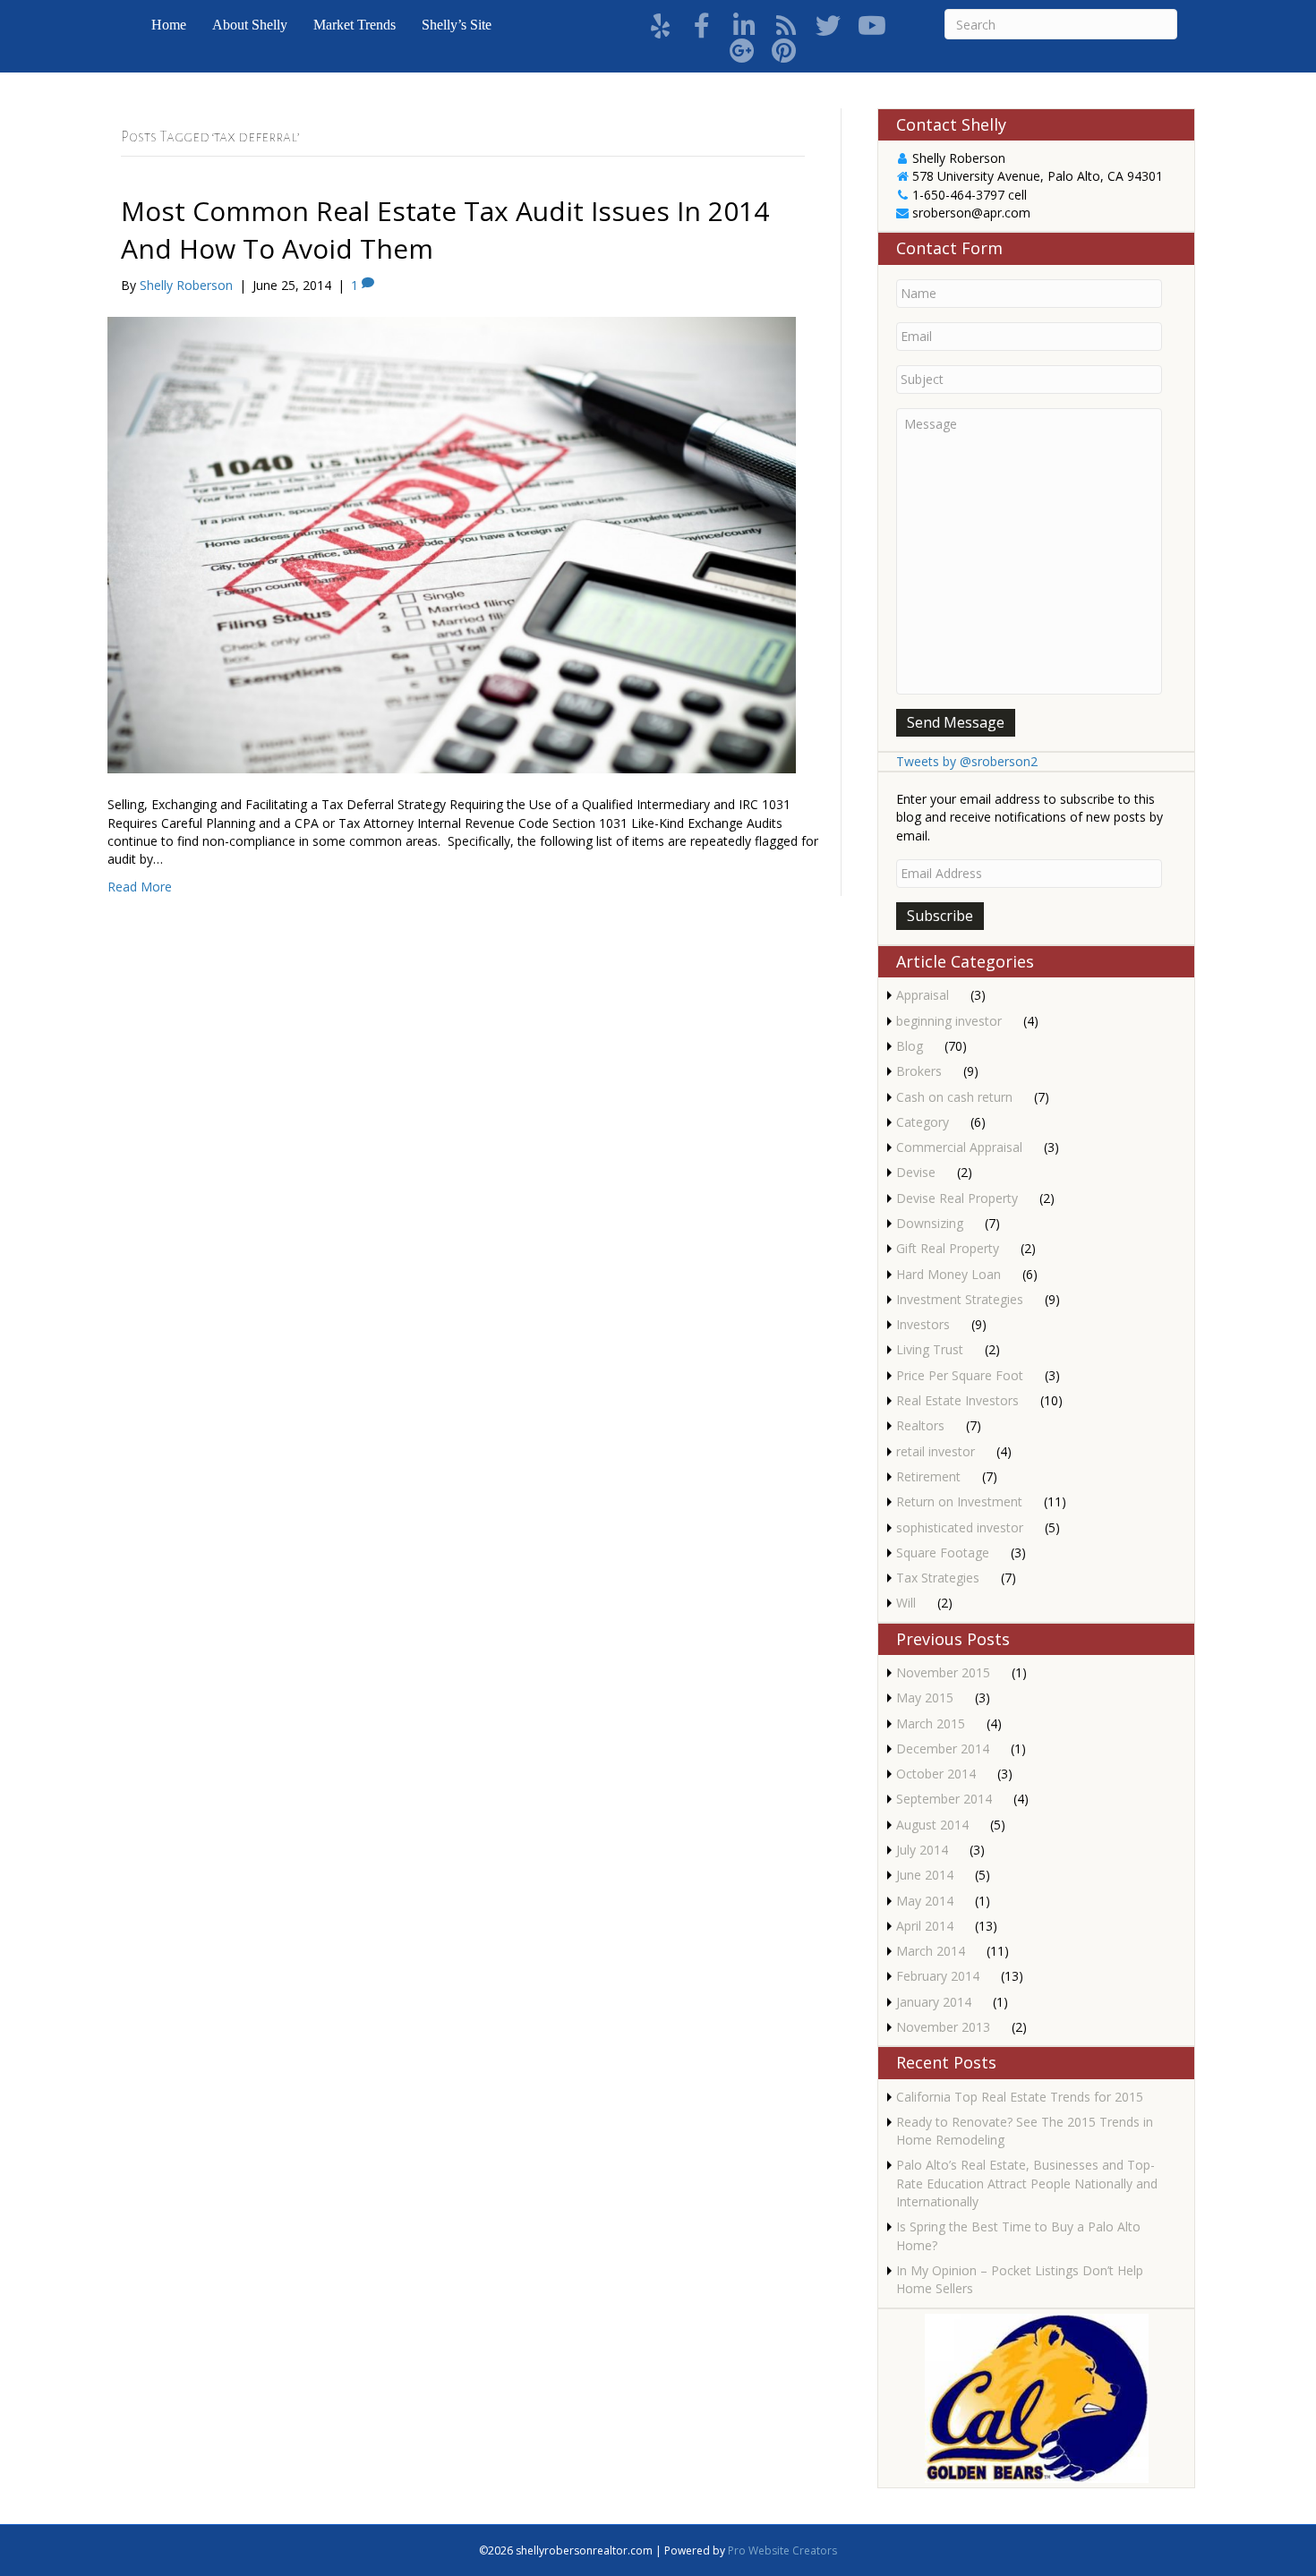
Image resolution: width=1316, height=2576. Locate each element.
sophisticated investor (960, 1527)
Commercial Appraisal (959, 1147)
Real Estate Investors (957, 1400)
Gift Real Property (948, 1248)
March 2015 (931, 1723)
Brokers (919, 1071)
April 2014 (925, 1926)
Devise (916, 1172)
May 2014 (925, 1901)
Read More (140, 887)
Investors (923, 1324)
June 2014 (925, 1875)
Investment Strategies (960, 1299)
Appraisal (923, 995)
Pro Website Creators (782, 2550)
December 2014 (943, 1749)
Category (923, 1122)
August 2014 (932, 1825)
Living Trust (930, 1349)
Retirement (928, 1476)
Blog (910, 1046)
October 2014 (936, 1774)
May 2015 (925, 1697)
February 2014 (938, 1976)
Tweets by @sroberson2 (967, 761)
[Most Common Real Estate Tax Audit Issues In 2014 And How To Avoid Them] (452, 544)
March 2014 (931, 1951)
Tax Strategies (938, 1578)
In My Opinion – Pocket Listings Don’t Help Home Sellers (1020, 2279)
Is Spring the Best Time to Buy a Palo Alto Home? (1018, 2235)
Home (169, 25)
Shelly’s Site (457, 25)
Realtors (920, 1425)
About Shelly (250, 25)
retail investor (936, 1451)
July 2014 (922, 1850)
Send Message (956, 722)
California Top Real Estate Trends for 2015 (1020, 2097)
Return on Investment (959, 1501)
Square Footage (943, 1552)
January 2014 (934, 2002)
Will (906, 1603)
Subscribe (940, 916)
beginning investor (949, 1021)
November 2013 (943, 2027)
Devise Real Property (957, 1198)
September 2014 (944, 1799)
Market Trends (355, 25)
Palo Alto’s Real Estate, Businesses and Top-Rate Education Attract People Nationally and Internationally (1027, 2183)
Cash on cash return (954, 1097)
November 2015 (943, 1672)
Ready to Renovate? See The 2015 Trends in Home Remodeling (1025, 2131)
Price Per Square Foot (960, 1375)
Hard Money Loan (949, 1274)
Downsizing (930, 1223)
